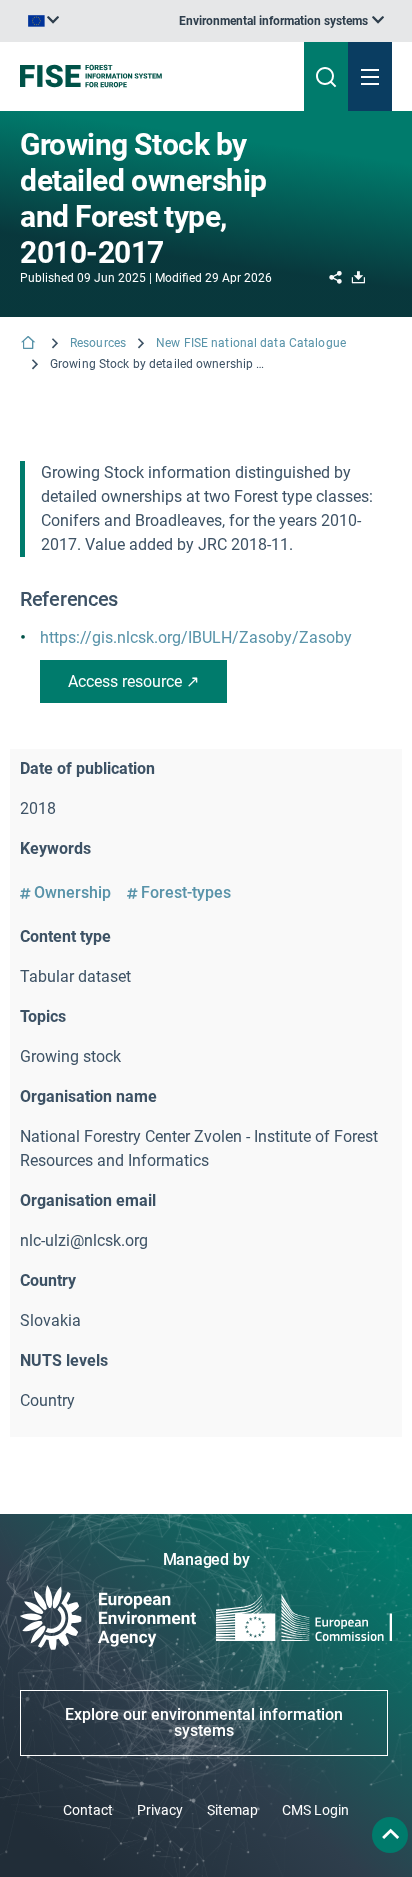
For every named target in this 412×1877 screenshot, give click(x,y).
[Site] (139, 76)
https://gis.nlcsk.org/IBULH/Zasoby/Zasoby (196, 637)
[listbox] (281, 21)
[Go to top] (390, 1835)
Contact (88, 1810)
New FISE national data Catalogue (251, 343)
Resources (98, 343)
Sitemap (232, 1810)
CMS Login (315, 1810)
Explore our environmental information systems (204, 1722)
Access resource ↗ (133, 681)
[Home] (30, 344)
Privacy (160, 1810)
